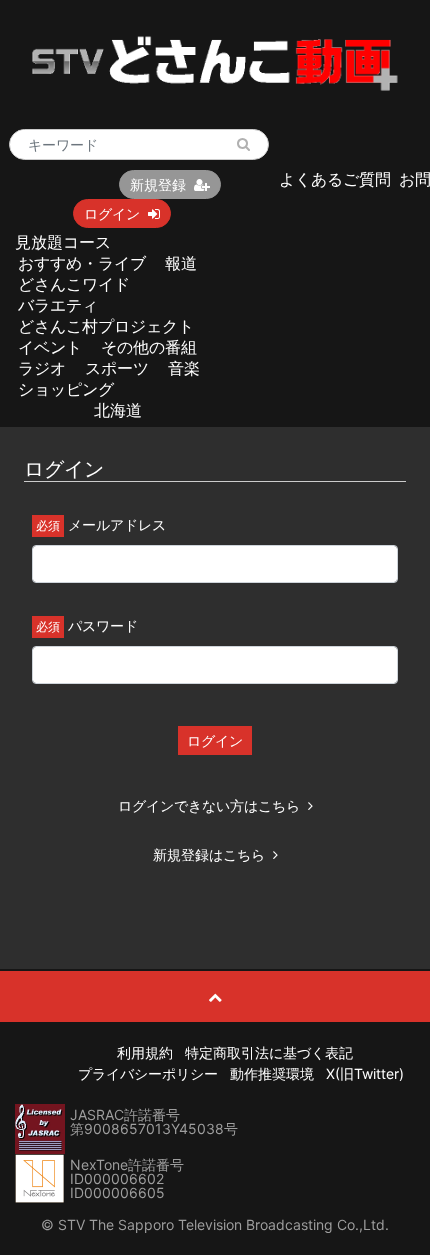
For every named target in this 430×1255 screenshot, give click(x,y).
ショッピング (66, 389)
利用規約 (145, 1052)
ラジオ (42, 368)
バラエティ (58, 305)
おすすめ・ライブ (82, 263)
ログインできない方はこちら (209, 805)
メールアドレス (117, 524)
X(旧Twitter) (365, 1073)
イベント (50, 347)
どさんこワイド (74, 284)
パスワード (103, 625)
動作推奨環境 (272, 1073)
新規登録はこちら (209, 854)
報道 (181, 263)
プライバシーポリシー (148, 1073)
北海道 (118, 410)
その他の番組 (149, 347)
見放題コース (63, 242)
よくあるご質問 (335, 179)
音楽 (184, 368)
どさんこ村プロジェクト (106, 326)
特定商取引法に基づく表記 (269, 1052)
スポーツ (117, 368)
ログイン (112, 213)
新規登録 (158, 184)
